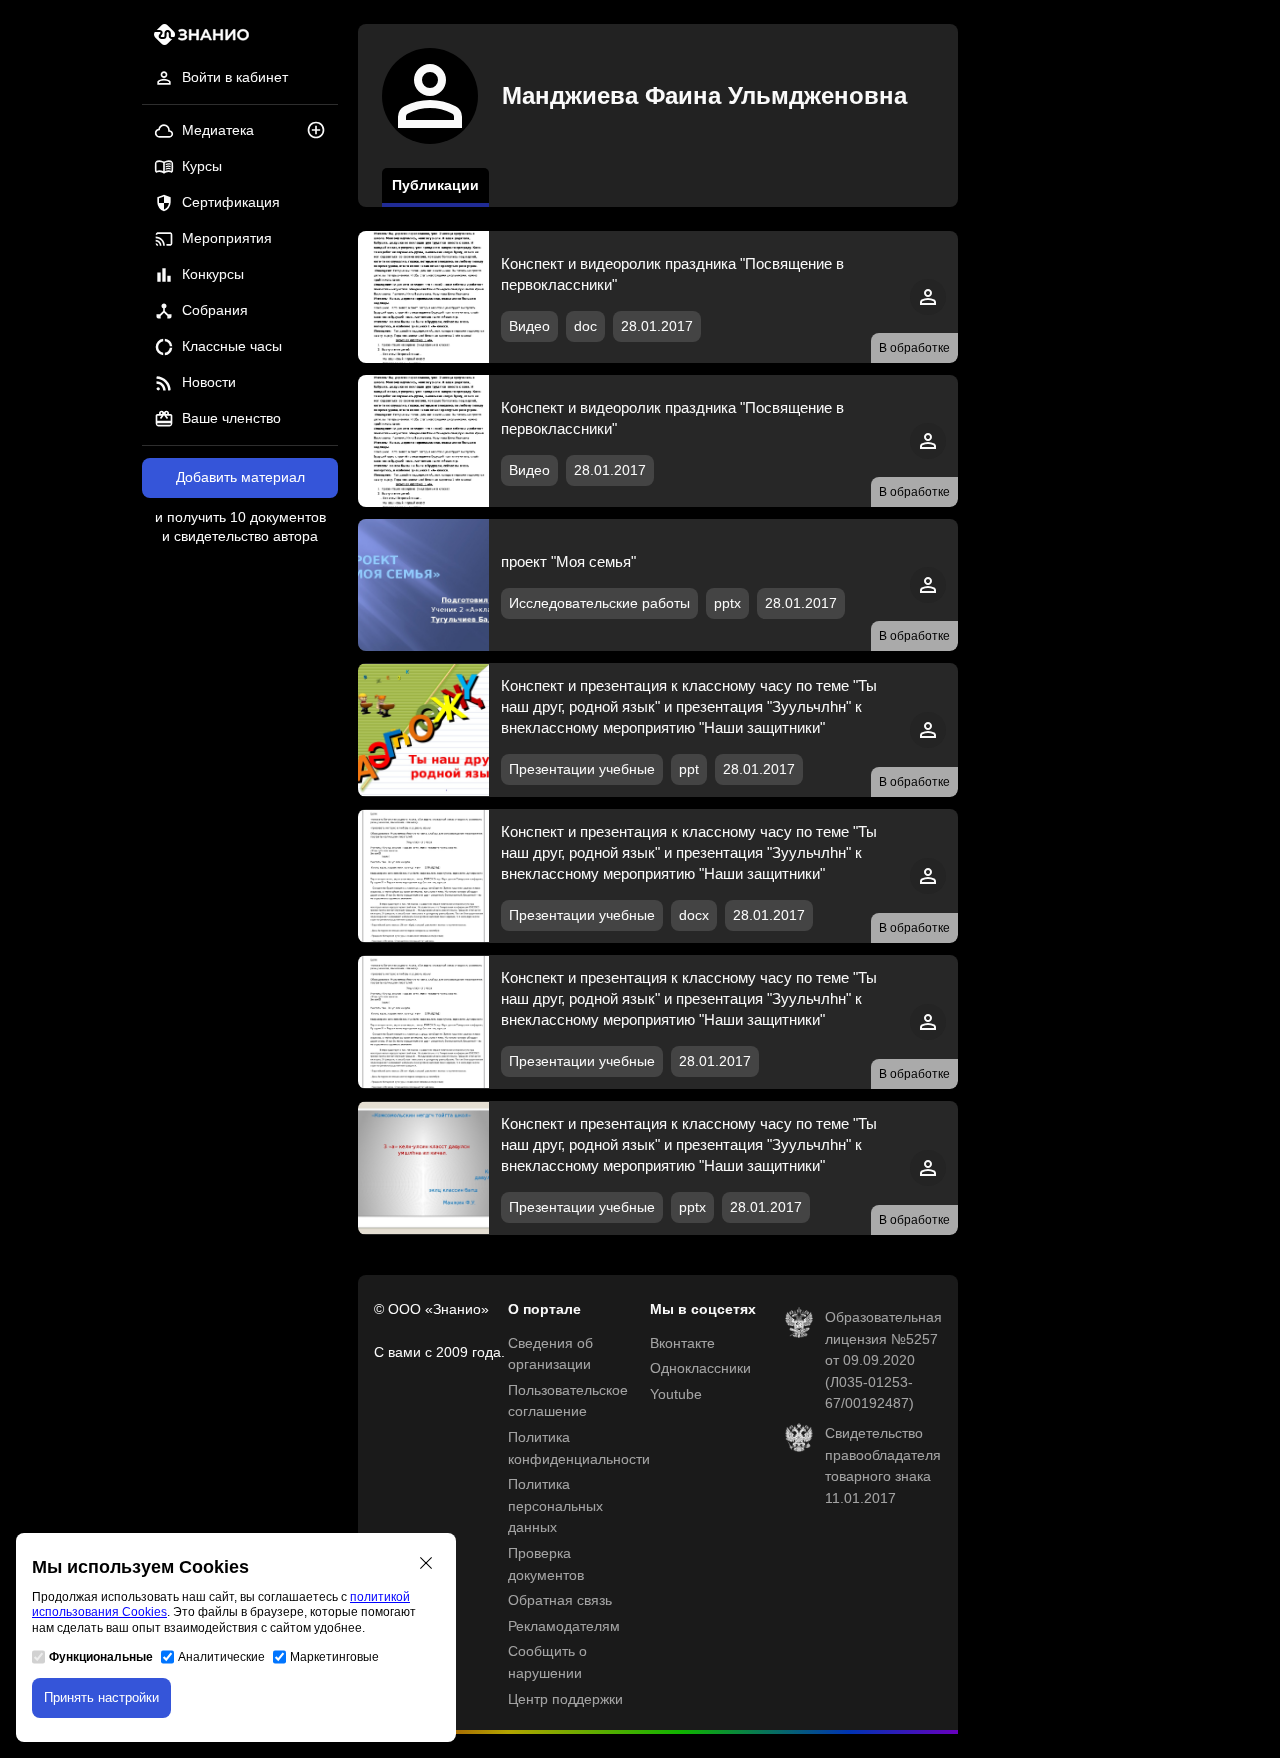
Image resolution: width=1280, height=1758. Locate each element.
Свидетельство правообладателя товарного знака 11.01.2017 (883, 1466)
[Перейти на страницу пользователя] (928, 310)
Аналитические (221, 1657)
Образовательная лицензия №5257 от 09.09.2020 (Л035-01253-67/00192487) (883, 1360)
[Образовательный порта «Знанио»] (195, 40)
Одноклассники (700, 1368)
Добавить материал (240, 477)
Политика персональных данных (555, 1506)
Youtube (676, 1394)
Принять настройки (101, 1697)
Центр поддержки (565, 1699)
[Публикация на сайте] (322, 131)
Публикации (435, 185)
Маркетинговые (334, 1657)
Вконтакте (682, 1343)
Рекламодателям (564, 1626)
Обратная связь (560, 1600)
